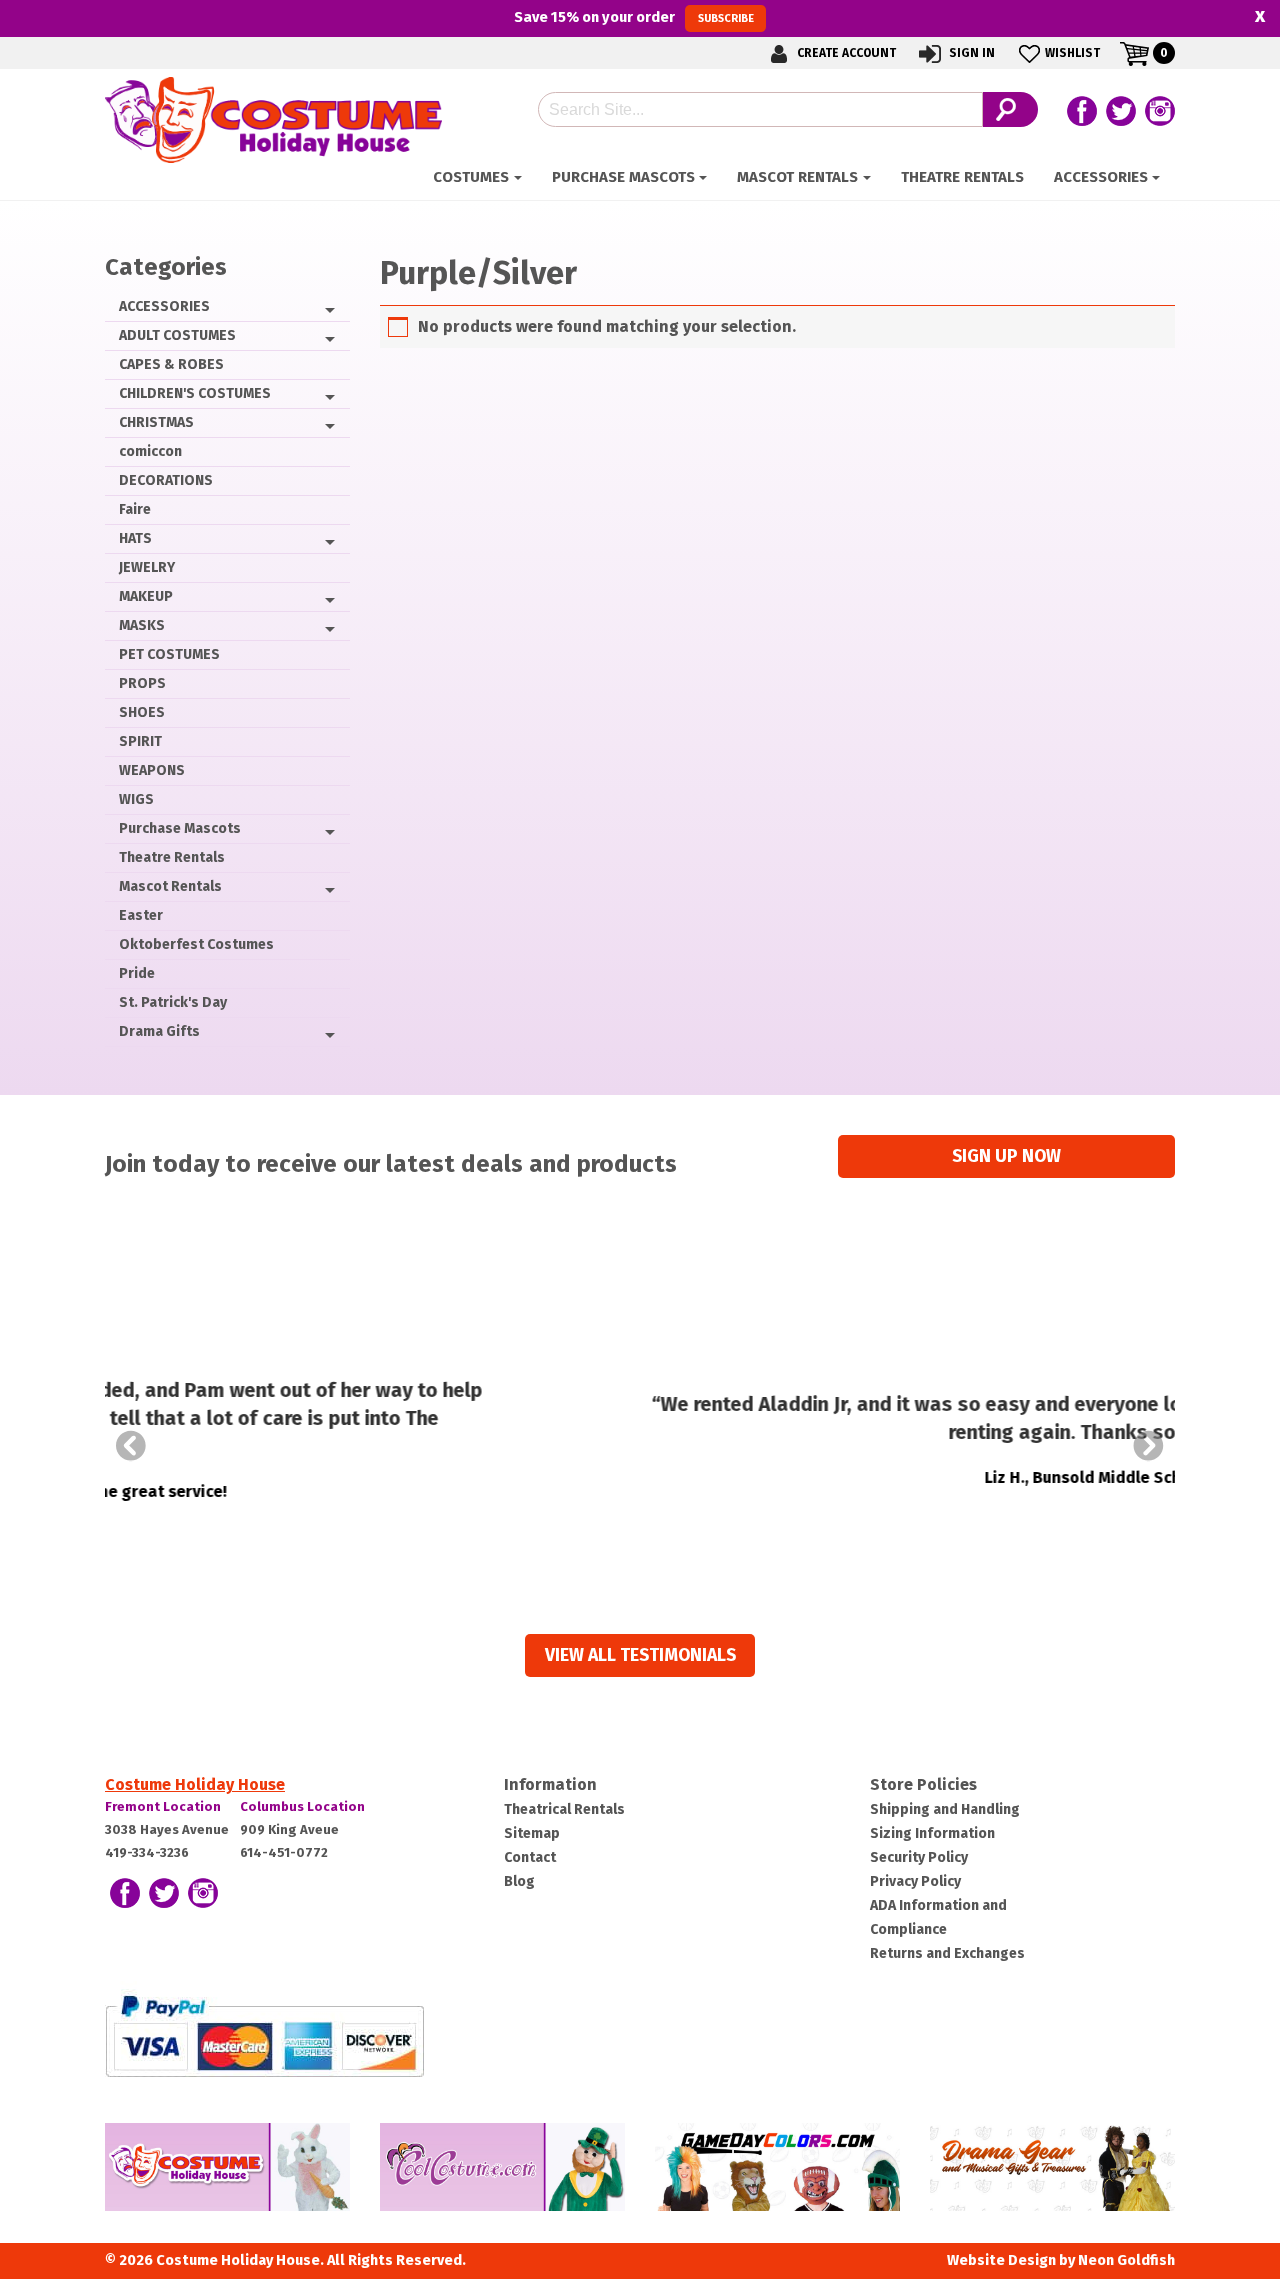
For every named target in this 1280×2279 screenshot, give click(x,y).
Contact (530, 1857)
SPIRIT (140, 741)
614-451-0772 (284, 1852)
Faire (135, 509)
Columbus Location (302, 1806)
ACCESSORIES (1101, 177)
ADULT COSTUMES (177, 335)
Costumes (471, 177)
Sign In (970, 53)
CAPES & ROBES (171, 364)
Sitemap (532, 1833)
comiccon (150, 451)
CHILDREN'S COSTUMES (195, 393)
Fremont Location (163, 1806)
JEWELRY (147, 567)
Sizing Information (932, 1833)
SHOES (142, 712)
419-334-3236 (147, 1852)
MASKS (142, 625)
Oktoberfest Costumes (196, 944)
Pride (137, 973)
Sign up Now (1006, 1156)
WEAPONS (152, 770)
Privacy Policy (915, 1881)
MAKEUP (146, 596)
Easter (141, 915)
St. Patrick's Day (173, 1002)
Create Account (845, 53)
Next (1149, 1446)
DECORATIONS (166, 480)
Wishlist (1072, 53)
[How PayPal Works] (264, 2035)
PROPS (142, 683)
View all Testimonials (640, 1655)
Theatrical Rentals (564, 1809)
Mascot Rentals (797, 177)
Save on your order (633, 17)
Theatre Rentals (962, 177)
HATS (135, 538)
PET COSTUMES (169, 654)
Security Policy (919, 1857)
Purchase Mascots (623, 177)
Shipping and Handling (945, 1809)
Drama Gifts (159, 1031)
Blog (519, 1881)
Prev (131, 1446)
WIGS (136, 799)
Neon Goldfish (1126, 2260)
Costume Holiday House (195, 1784)
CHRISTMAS (156, 422)
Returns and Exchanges (947, 1953)
